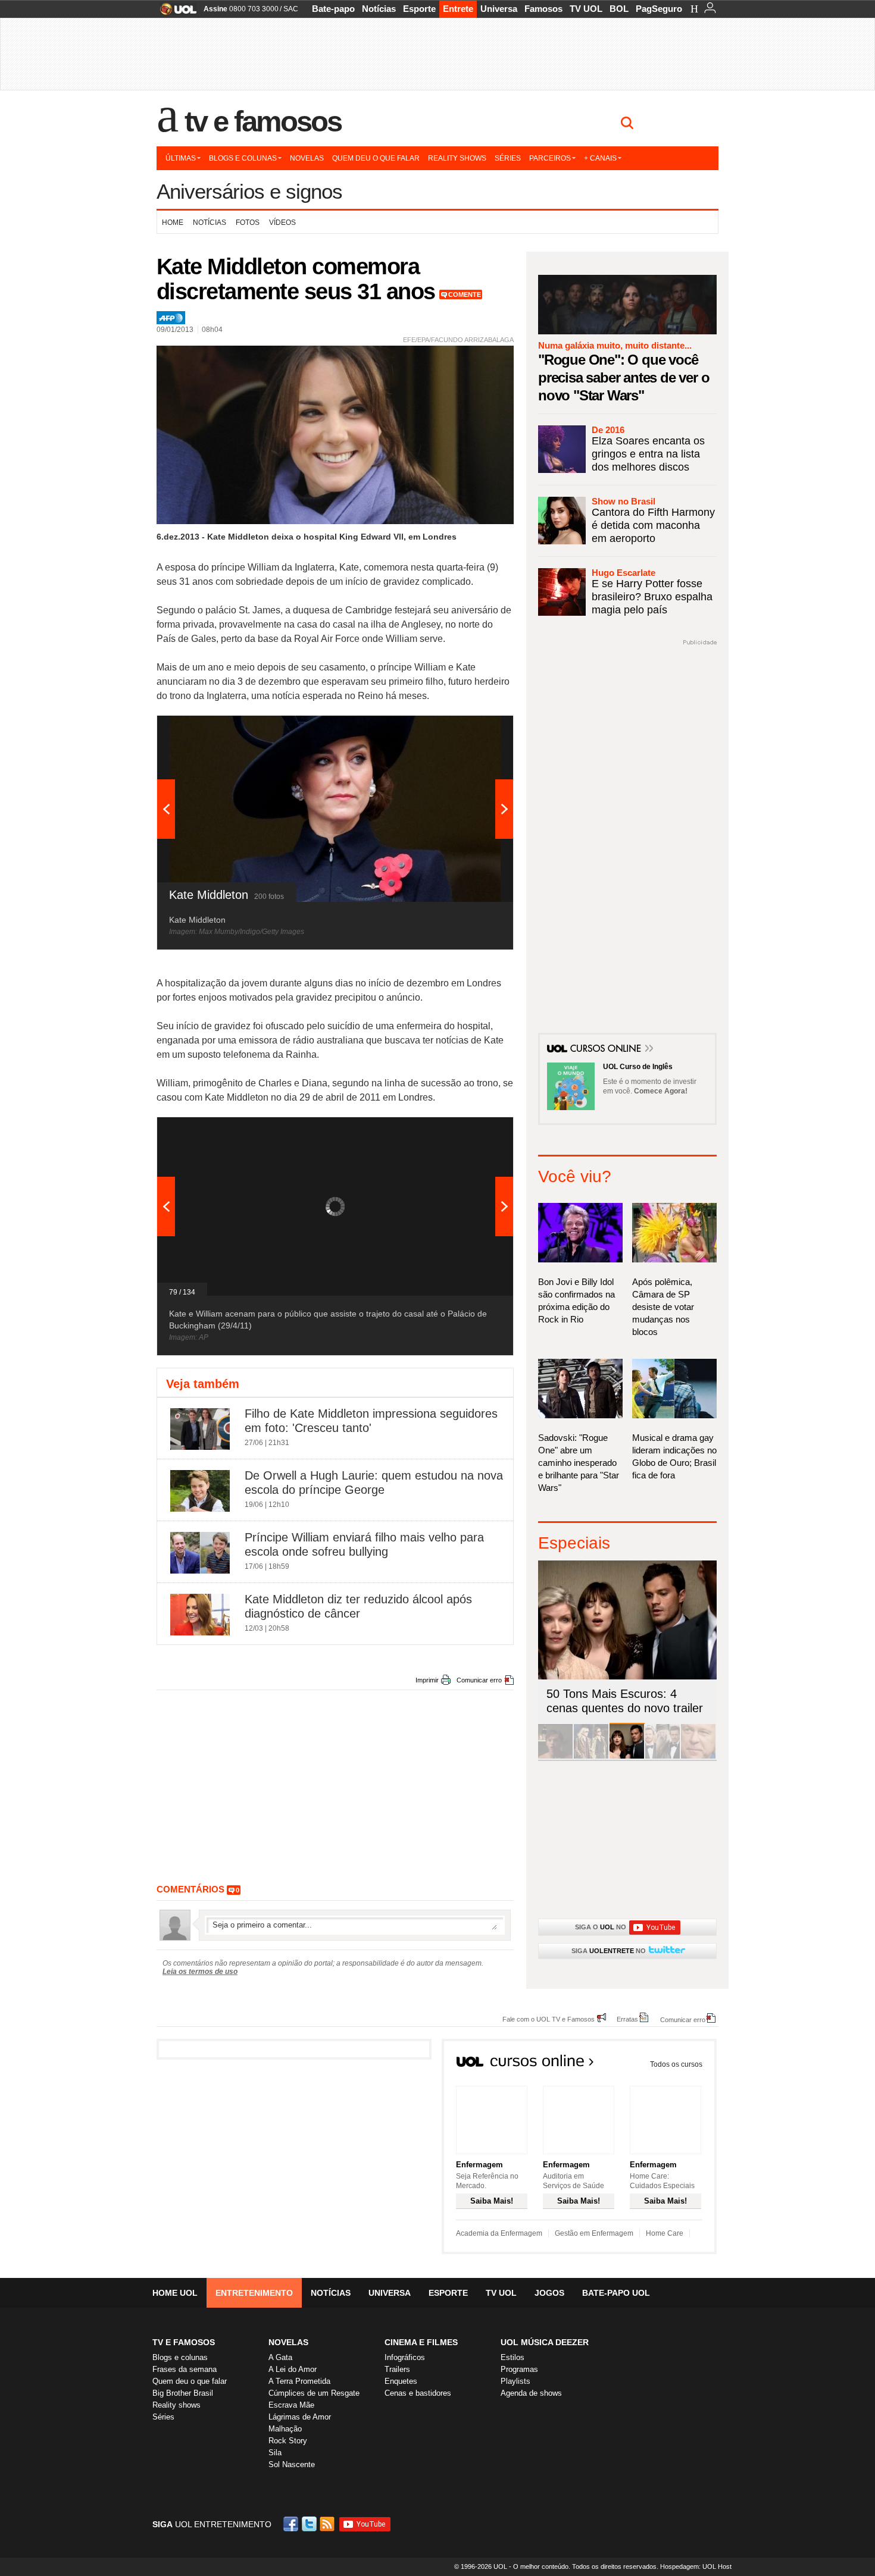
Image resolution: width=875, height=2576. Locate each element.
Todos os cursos (676, 2064)
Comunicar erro (479, 1680)
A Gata (280, 2357)
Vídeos (282, 222)
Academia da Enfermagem (499, 2233)
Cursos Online (607, 1049)
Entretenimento (254, 2293)
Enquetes (401, 2381)
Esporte (419, 9)
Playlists (515, 2381)
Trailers (397, 2369)
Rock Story (288, 2441)
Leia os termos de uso (200, 1972)
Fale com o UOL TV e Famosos (549, 2019)
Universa (499, 9)
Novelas (307, 158)
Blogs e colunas (243, 158)
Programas (519, 2369)
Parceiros (550, 158)
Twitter (310, 2524)
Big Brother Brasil (183, 2393)
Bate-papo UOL (616, 2293)
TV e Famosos (263, 121)
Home (173, 222)
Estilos (512, 2357)
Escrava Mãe (291, 2405)
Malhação (285, 2429)
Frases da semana (185, 2369)
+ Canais (600, 158)
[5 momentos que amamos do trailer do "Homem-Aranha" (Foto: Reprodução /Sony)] (555, 1756)
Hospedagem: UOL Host (696, 2566)
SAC (291, 9)
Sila (275, 2453)
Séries (508, 158)
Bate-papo (333, 9)
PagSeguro (659, 9)
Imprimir (427, 1680)
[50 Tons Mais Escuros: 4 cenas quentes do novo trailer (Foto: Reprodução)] (627, 1756)
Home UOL (175, 2293)
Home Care (665, 2233)
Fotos (248, 222)
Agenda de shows (531, 2393)
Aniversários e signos (249, 191)
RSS (328, 2524)
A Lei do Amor (293, 2369)
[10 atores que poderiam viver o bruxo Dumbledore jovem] (662, 1756)
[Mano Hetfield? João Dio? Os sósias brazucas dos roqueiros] (698, 1756)
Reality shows (457, 158)
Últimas (181, 158)
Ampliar (475, 731)
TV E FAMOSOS (184, 2342)
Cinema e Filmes (421, 2342)
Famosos (543, 9)
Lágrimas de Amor (300, 2417)
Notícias (379, 9)
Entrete (458, 9)
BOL (619, 9)
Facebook (292, 2524)
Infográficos (405, 2357)
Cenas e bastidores (418, 2393)
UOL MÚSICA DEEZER (545, 2342)
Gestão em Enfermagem (594, 2233)
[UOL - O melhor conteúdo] (175, 13)
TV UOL (586, 9)
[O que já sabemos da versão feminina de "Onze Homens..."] (591, 1756)
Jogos (549, 2293)
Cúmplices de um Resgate (314, 2393)
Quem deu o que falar (376, 158)
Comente (465, 294)
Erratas (627, 2019)
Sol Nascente (292, 2464)
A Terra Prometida (299, 2381)
